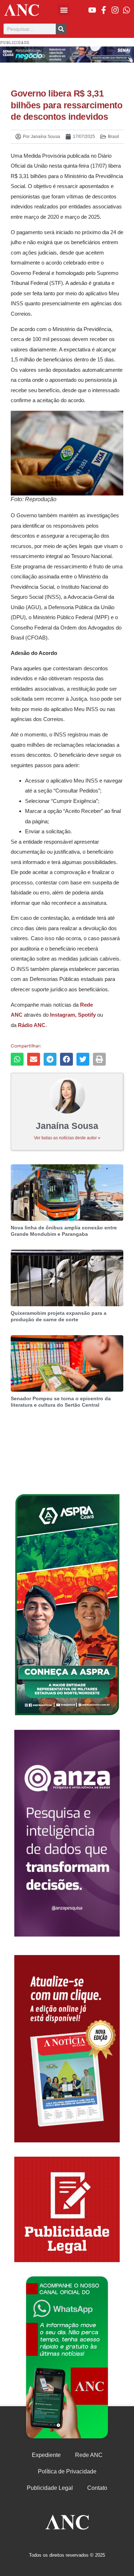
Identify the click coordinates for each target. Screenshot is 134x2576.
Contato (97, 2488)
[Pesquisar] (61, 29)
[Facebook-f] (104, 10)
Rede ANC (89, 2455)
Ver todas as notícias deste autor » (67, 1138)
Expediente (46, 2455)
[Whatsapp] (126, 10)
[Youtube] (92, 10)
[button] (64, 10)
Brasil (113, 137)
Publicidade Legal (50, 2488)
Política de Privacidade (67, 2471)
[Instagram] (115, 10)
